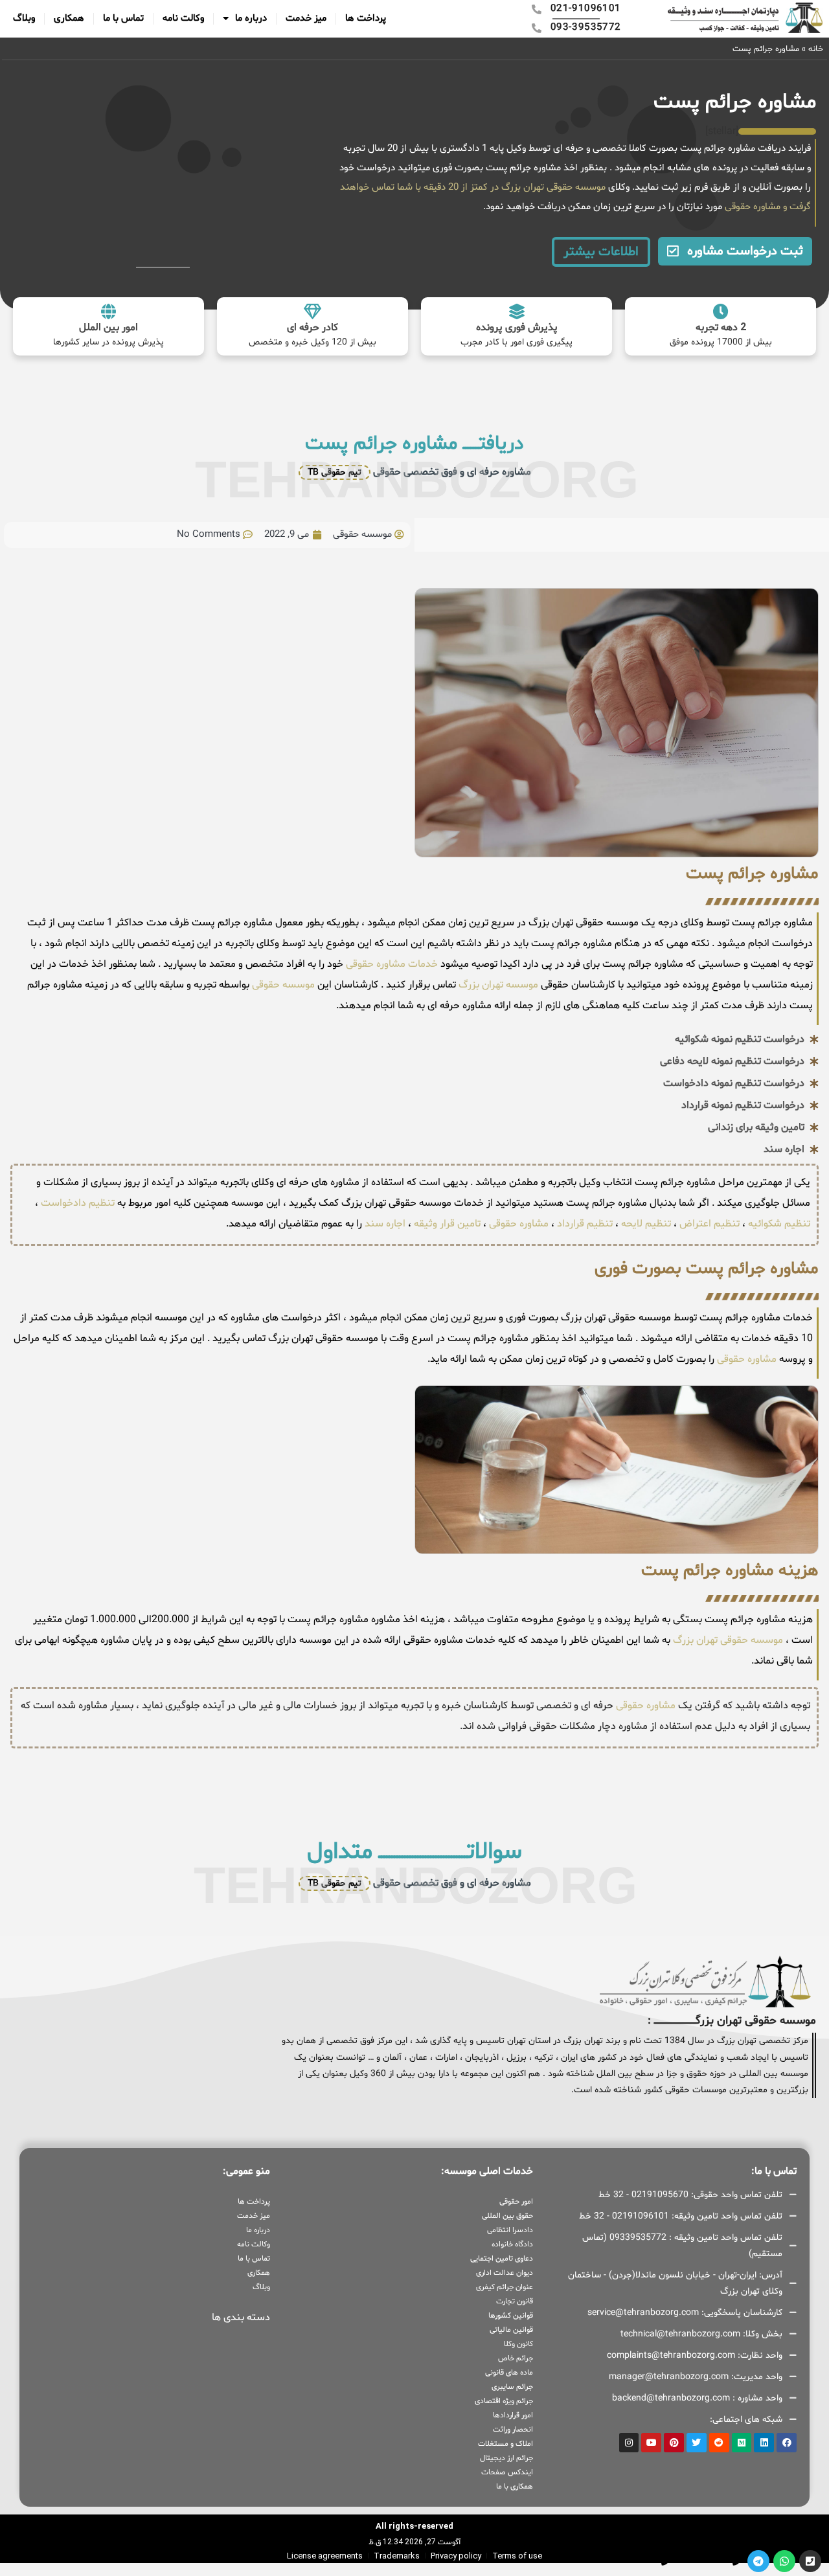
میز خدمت (306, 18)
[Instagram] (629, 2443)
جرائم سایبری (512, 2387)
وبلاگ (24, 18)
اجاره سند (385, 1224)
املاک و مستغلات (505, 2444)
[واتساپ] (784, 2561)
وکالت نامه (183, 18)
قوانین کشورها (511, 2316)
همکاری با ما (515, 2487)
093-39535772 (632, 2560)
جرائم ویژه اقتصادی (504, 2401)
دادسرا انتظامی (510, 2230)
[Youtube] (651, 2443)
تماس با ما (123, 18)
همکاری (69, 18)
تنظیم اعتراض (710, 1224)
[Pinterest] (674, 2443)
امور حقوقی (516, 2202)
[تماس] (810, 2561)
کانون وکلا (518, 2344)
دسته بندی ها (241, 2318)
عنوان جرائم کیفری (505, 2287)
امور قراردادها (513, 2415)
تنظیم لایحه (646, 1224)
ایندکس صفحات (507, 2472)
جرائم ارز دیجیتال (506, 2458)
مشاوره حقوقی (751, 207)
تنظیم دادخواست (78, 1203)
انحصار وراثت (513, 2430)
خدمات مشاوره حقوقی (391, 964)
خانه (816, 49)
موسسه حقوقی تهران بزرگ (728, 1640)
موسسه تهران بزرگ (497, 985)
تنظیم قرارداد (585, 1224)
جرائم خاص (516, 2358)
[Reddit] (719, 2443)
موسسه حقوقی (282, 985)
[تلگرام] (758, 2561)
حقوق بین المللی (507, 2216)
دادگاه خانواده (512, 2244)
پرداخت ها (366, 18)
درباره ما (251, 18)
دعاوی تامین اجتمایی (502, 2259)
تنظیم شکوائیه (779, 1224)
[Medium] (742, 2443)
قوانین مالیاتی (511, 2330)
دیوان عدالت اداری (505, 2273)
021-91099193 (704, 2560)
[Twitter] (697, 2443)
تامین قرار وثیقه (446, 1224)
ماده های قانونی (509, 2373)
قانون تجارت (515, 2301)
